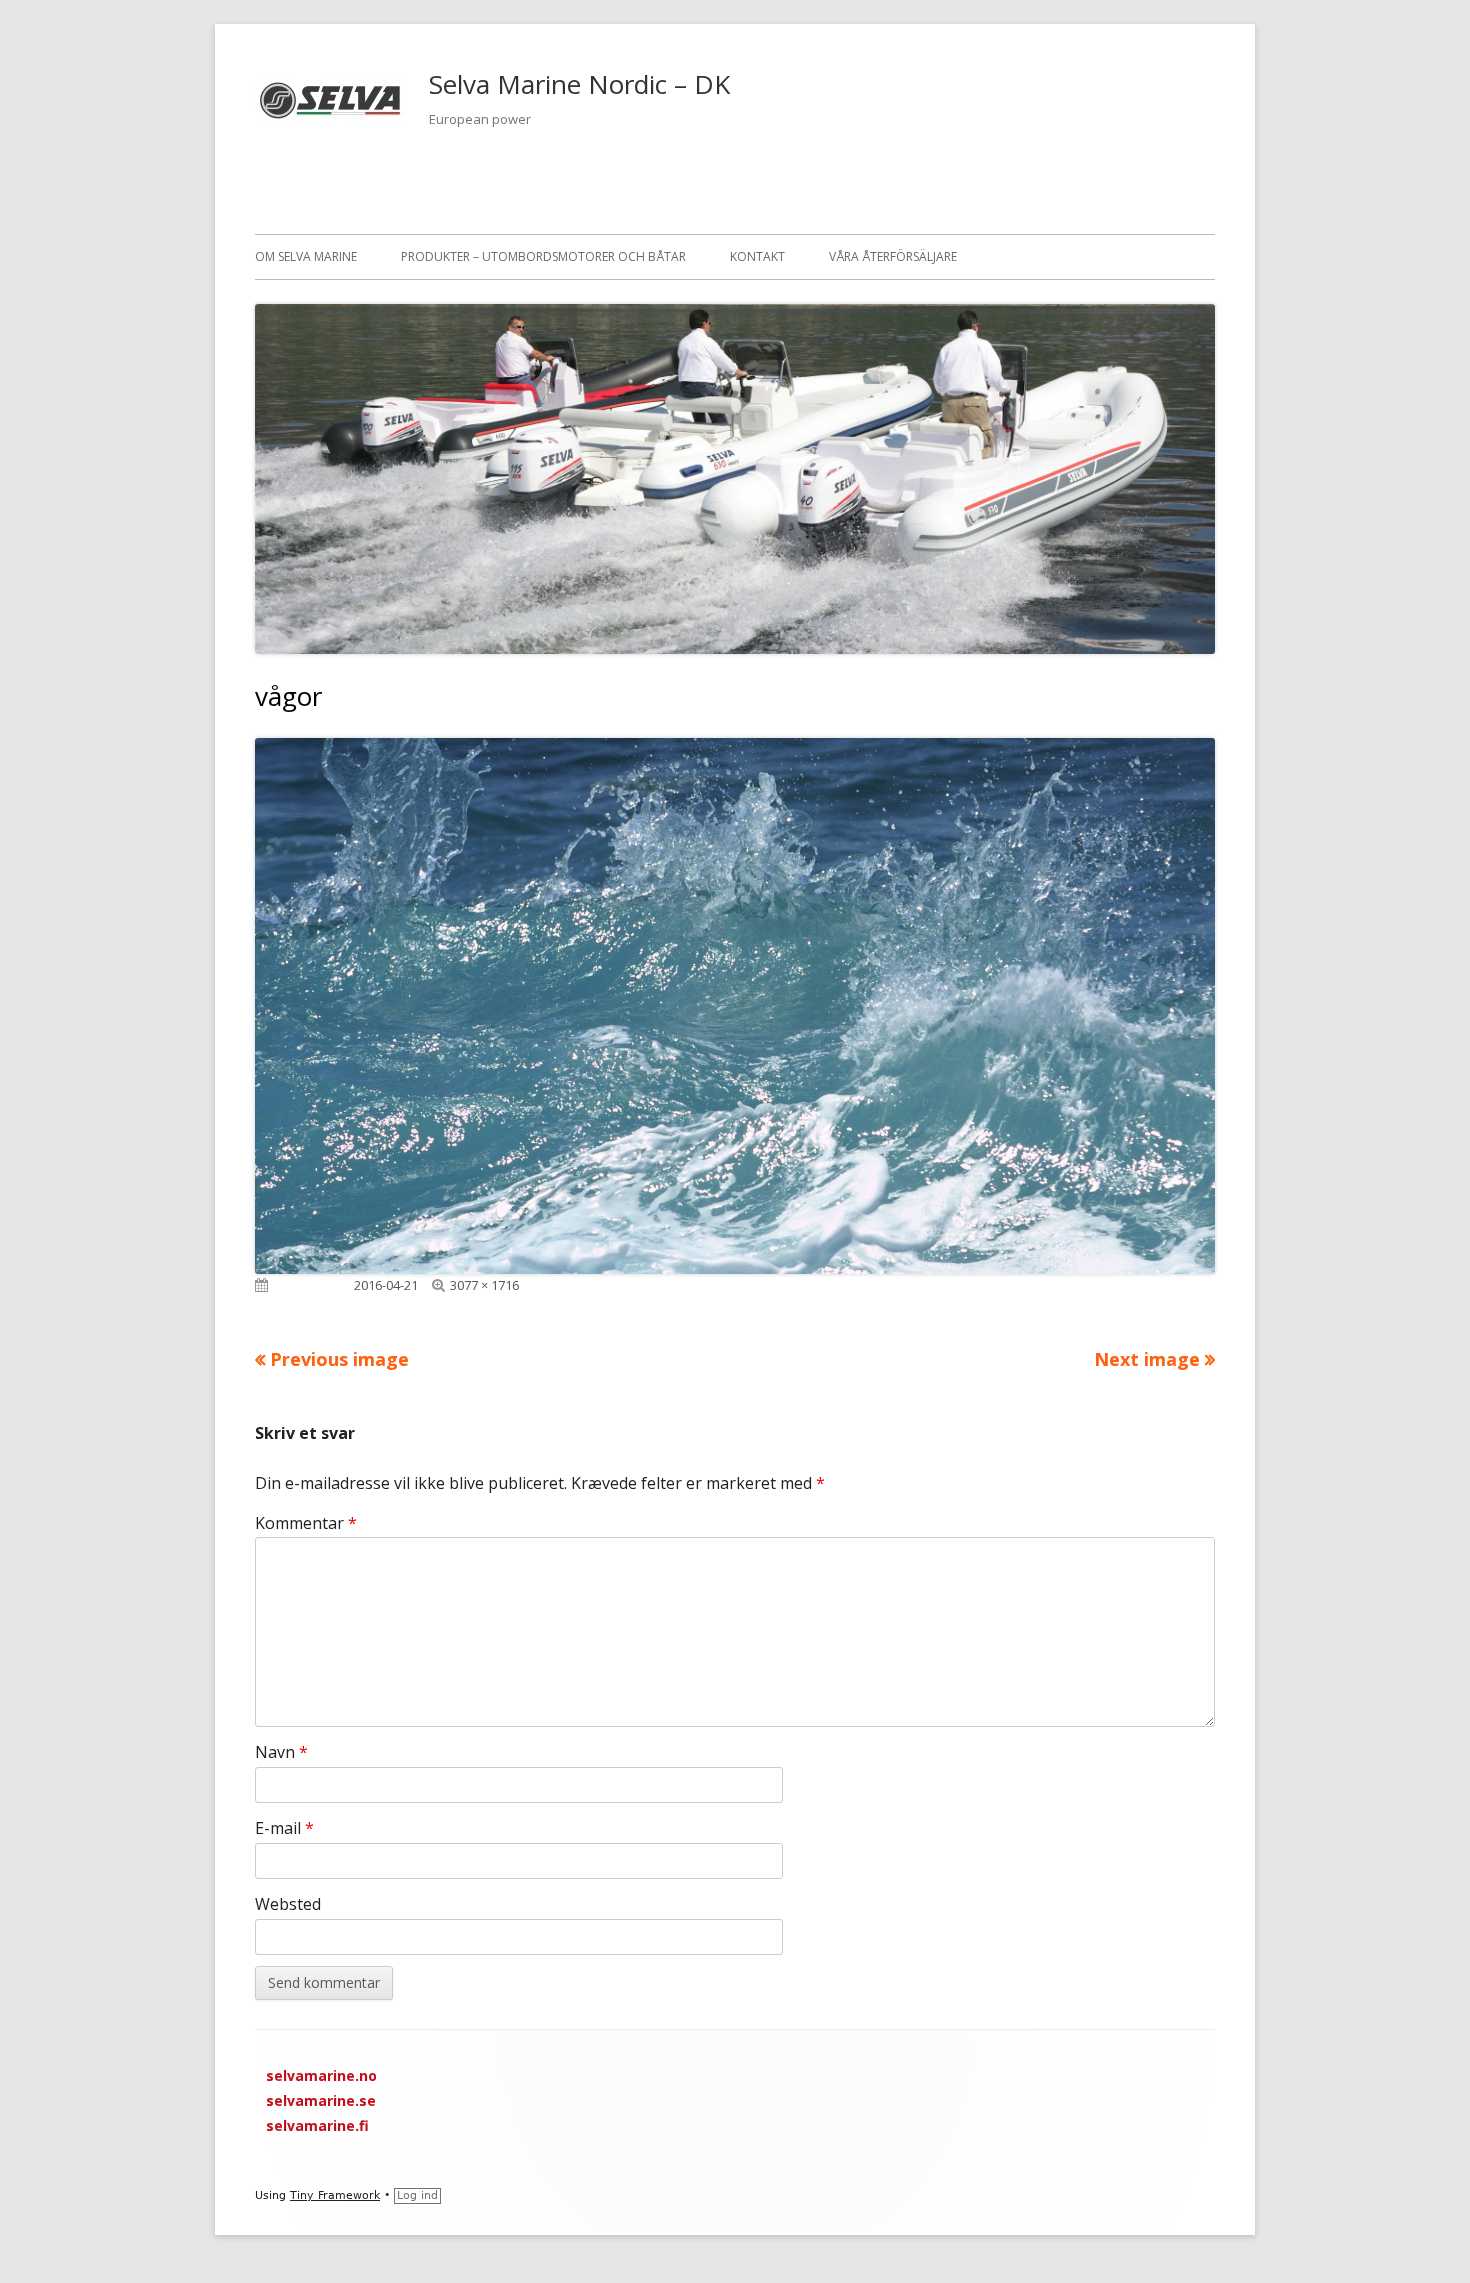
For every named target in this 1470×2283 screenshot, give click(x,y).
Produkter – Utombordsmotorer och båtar (543, 256)
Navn (281, 1752)
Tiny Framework (335, 2195)
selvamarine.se (321, 2100)
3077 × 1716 (484, 1285)
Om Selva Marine (306, 256)
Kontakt (757, 256)
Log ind (417, 2195)
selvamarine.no (321, 2075)
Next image (1147, 1359)
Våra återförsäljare (893, 256)
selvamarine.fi (317, 2125)
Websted (288, 1904)
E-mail (284, 1828)
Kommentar (306, 1523)
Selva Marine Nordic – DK (579, 84)
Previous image (339, 1359)
